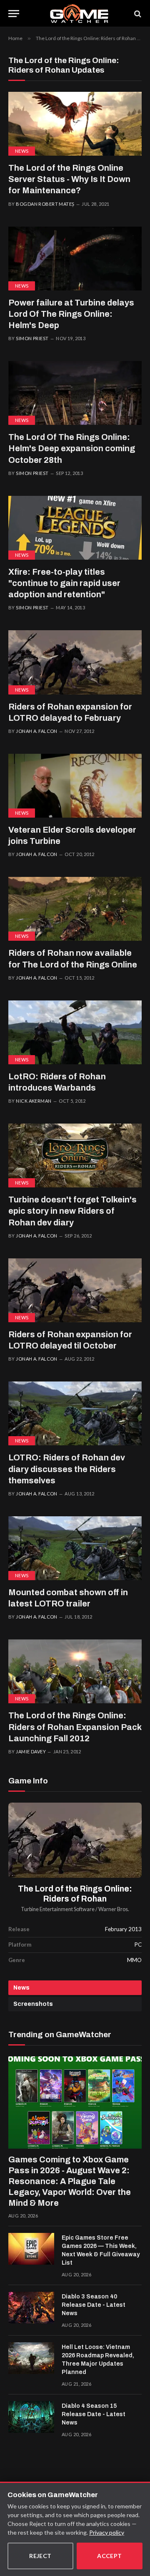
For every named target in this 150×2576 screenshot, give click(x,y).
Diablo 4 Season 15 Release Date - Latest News (94, 2414)
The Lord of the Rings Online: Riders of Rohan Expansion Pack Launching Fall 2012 (75, 1727)
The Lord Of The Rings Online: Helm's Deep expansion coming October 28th (72, 448)
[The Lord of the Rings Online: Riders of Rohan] (75, 1840)
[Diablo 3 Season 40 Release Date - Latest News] (31, 2308)
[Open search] (137, 14)
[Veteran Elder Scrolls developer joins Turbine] (75, 786)
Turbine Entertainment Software (58, 1909)
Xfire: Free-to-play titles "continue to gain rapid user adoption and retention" (64, 583)
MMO (134, 1960)
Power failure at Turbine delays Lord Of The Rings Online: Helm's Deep (71, 314)
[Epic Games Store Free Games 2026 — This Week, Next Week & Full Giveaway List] (31, 2249)
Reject (40, 2556)
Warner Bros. (114, 1909)
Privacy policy (107, 2532)
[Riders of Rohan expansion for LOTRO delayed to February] (75, 662)
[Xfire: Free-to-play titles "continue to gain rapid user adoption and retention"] (75, 528)
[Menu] (14, 14)
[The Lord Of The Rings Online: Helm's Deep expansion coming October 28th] (75, 393)
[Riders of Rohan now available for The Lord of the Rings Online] (75, 909)
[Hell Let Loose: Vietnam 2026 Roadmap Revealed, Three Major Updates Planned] (31, 2358)
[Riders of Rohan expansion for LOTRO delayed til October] (75, 1290)
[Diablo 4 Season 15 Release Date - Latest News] (31, 2417)
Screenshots (33, 2004)
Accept (110, 2556)
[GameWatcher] (79, 14)
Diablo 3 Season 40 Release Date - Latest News (94, 2305)
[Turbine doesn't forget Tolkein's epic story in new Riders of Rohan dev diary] (75, 1155)
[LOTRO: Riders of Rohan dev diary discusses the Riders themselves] (75, 1413)
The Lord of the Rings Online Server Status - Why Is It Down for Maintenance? (69, 179)
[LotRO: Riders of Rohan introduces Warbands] (75, 1032)
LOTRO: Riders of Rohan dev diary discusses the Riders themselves (67, 1469)
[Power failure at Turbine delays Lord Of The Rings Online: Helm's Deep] (75, 259)
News (22, 151)
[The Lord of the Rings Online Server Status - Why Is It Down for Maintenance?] (75, 124)
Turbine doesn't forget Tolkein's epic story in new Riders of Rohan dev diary (72, 1211)
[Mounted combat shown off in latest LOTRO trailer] (75, 1548)
